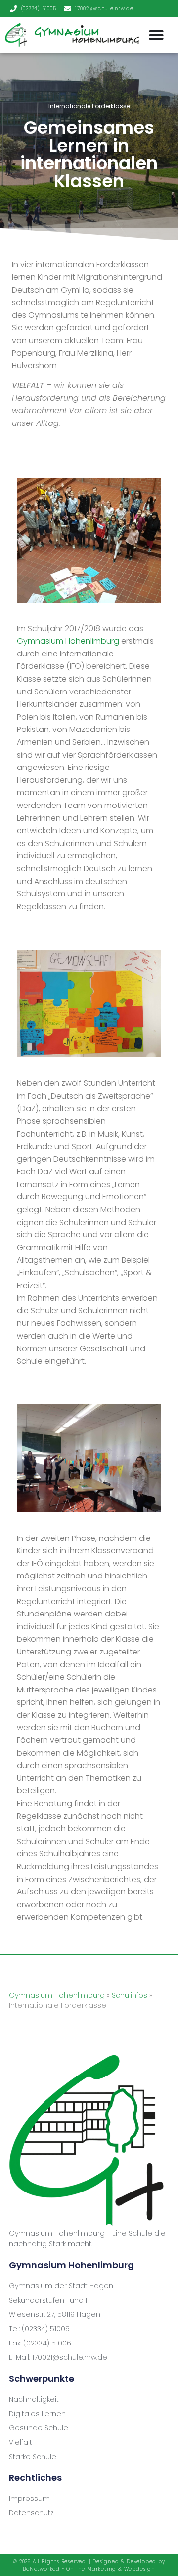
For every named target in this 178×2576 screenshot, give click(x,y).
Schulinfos (130, 1995)
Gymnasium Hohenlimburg (68, 641)
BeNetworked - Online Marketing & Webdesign (89, 2569)
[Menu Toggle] (156, 35)
